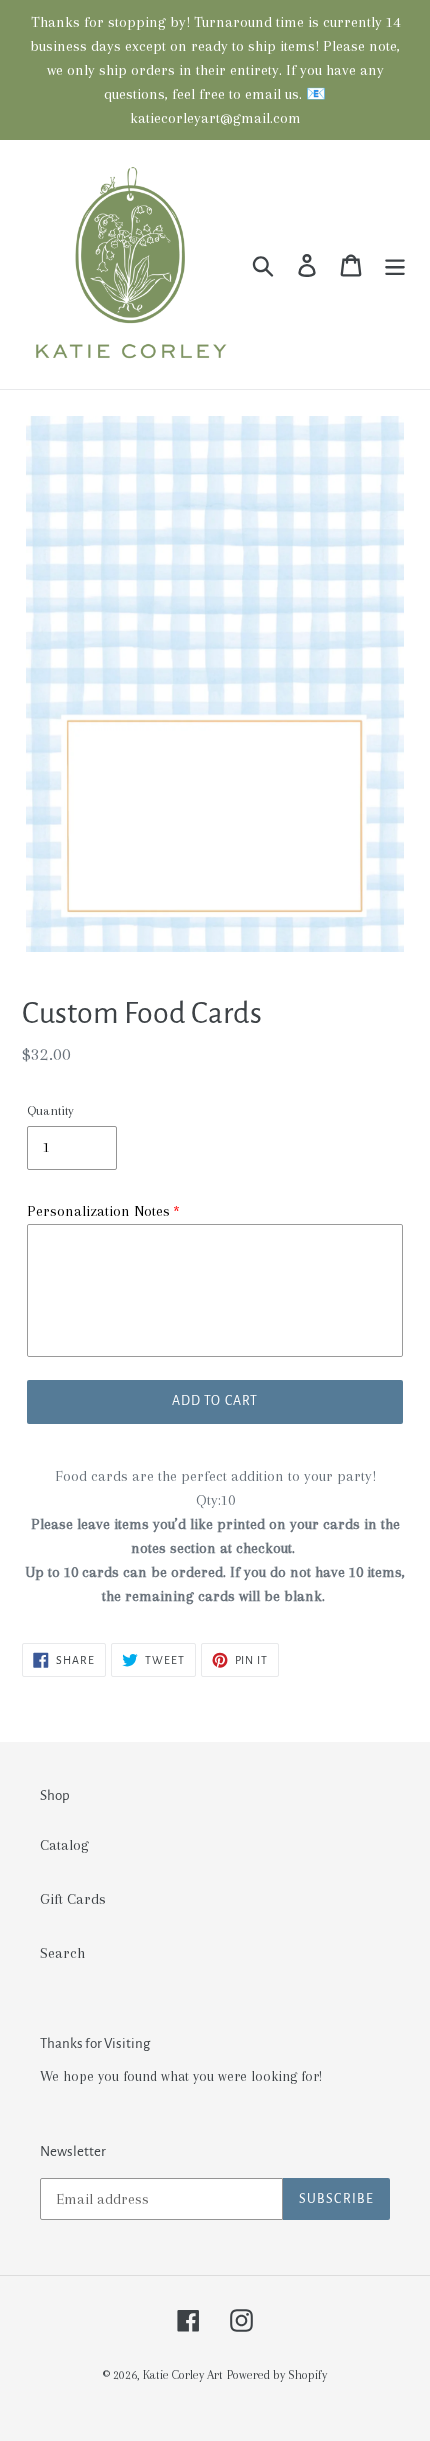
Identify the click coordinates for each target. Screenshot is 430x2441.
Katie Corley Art (183, 2375)
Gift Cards (73, 1899)
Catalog (64, 1845)
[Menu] (395, 264)
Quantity (50, 1110)
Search (62, 1953)
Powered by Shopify (277, 2375)
